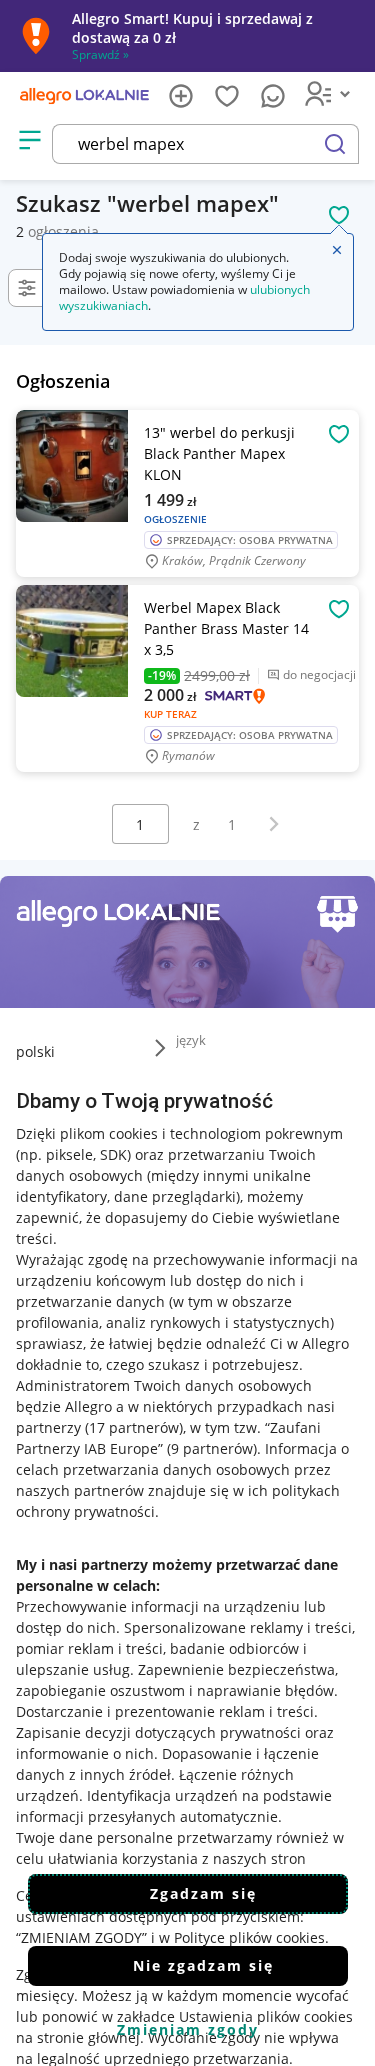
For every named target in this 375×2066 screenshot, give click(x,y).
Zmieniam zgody (188, 2029)
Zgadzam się (203, 1893)
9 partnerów (212, 1448)
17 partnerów (134, 1427)
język (191, 1040)
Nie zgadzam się (203, 1965)
